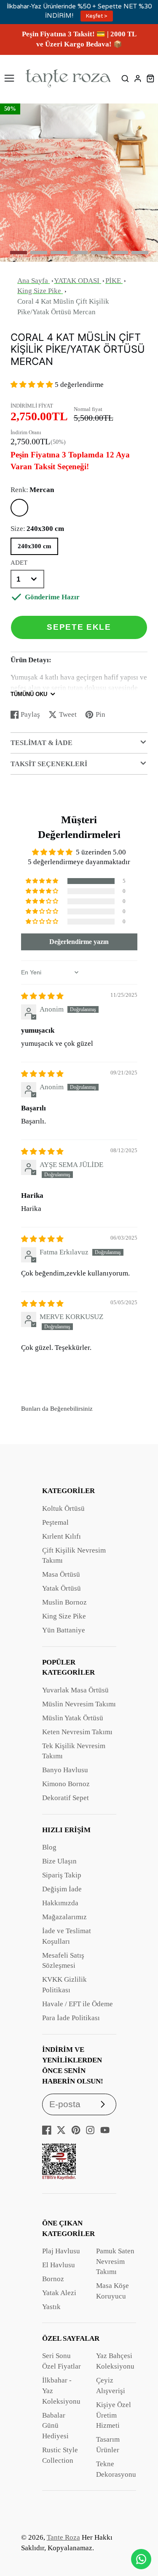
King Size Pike (64, 1616)
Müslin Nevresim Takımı (79, 1704)
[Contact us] (141, 2559)
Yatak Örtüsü (62, 1588)
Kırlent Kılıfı (62, 1536)
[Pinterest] (76, 2130)
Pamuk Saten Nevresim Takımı (115, 2262)
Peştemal (55, 1522)
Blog (49, 1847)
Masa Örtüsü (61, 1574)
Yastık (51, 2307)
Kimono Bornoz (66, 1784)
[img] (42, 996)
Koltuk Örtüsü (63, 1508)
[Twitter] (61, 2130)
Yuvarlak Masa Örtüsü (75, 1690)
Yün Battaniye (64, 1630)
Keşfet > (97, 16)
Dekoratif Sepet (66, 1798)
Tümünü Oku (29, 694)
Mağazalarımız (64, 1917)
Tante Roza (63, 2537)
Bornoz (53, 2279)
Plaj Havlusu (61, 2251)
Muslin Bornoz (64, 1602)
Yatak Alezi (59, 2293)
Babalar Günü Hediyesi (55, 2426)
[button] (19, 253)
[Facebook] (47, 2130)
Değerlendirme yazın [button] (79, 942)
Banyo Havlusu (65, 1770)
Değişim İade (62, 1889)
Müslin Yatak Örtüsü (73, 1718)
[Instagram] (90, 2130)
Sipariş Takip (62, 1875)
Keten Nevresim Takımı (77, 1732)
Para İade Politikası (71, 2018)
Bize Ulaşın (59, 1861)
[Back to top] (141, 2536)
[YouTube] (105, 2130)
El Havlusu (59, 2265)
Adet (19, 563)
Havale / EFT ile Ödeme (78, 2004)
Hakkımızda (60, 1903)
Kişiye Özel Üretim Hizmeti (114, 2415)
